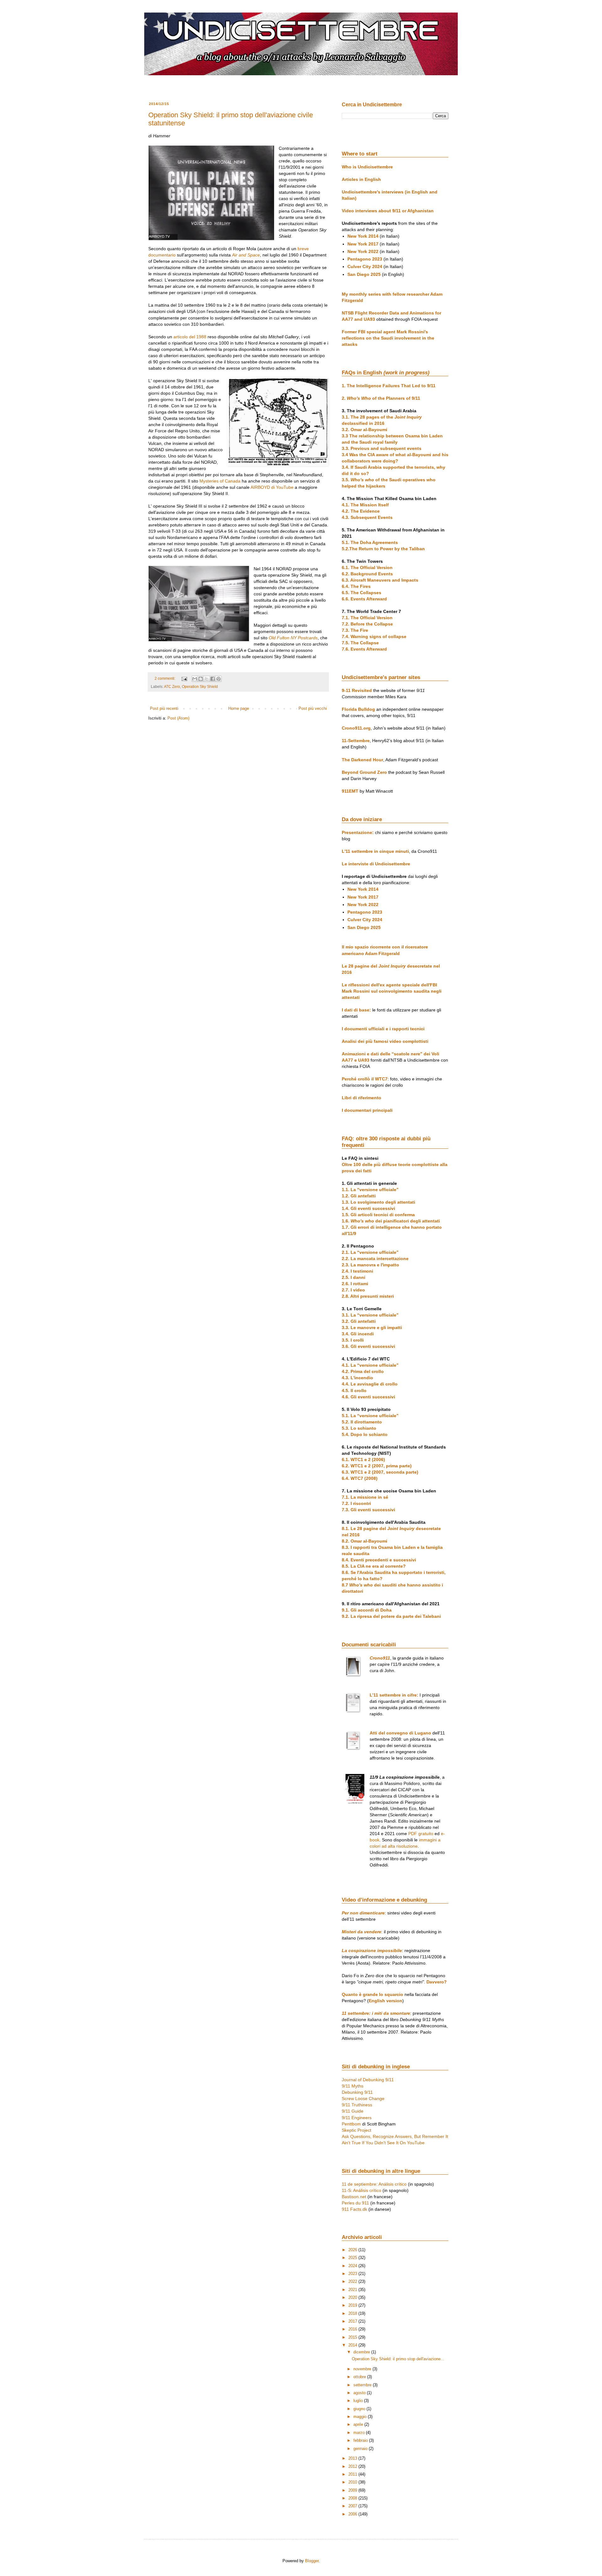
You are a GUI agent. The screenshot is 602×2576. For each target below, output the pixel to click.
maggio (361, 2417)
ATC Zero (172, 686)
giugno (360, 2409)
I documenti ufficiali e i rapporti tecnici (383, 1029)
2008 (353, 2498)
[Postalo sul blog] (201, 679)
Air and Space (246, 255)
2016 (353, 2329)
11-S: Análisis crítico (362, 2190)
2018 (353, 2313)
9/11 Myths (353, 2086)
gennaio (361, 2449)
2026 (353, 2250)
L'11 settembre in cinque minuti (375, 851)
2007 (353, 2506)
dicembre (362, 2352)
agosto (360, 2393)
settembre (363, 2385)
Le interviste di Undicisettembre (376, 864)
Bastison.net (354, 2197)
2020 (353, 2297)
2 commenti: (165, 678)
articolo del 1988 (190, 337)
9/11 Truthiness (357, 2105)
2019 (353, 2305)
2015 (353, 2337)
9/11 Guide (353, 2111)
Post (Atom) (178, 718)
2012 (353, 2466)
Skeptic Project (356, 2130)
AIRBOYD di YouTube (272, 487)
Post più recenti (164, 708)
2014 (353, 2345)
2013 (353, 2458)
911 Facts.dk (354, 2209)
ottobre (360, 2377)
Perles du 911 (355, 2203)
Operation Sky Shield (200, 686)
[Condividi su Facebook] (213, 679)
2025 (353, 2258)
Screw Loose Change (363, 2098)
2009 (353, 2490)
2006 (353, 2514)
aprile (359, 2424)
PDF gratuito (421, 1834)
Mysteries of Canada (220, 481)
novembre (363, 2369)
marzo (360, 2433)
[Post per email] (184, 678)
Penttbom (351, 2124)
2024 (353, 2266)
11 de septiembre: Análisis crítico (374, 2184)
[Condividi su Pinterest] (219, 679)
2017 (353, 2321)
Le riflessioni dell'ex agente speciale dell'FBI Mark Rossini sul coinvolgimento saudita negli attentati (392, 991)
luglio (359, 2401)
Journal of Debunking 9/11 (368, 2080)
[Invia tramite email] (195, 679)
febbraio (361, 2440)
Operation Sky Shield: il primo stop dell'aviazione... (398, 2359)
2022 (353, 2281)
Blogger (312, 2561)
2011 (353, 2474)
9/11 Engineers (357, 2118)
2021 (353, 2290)
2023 (353, 2274)
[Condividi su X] (207, 679)
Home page (239, 708)
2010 (353, 2482)
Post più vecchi (313, 708)
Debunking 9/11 (357, 2092)
